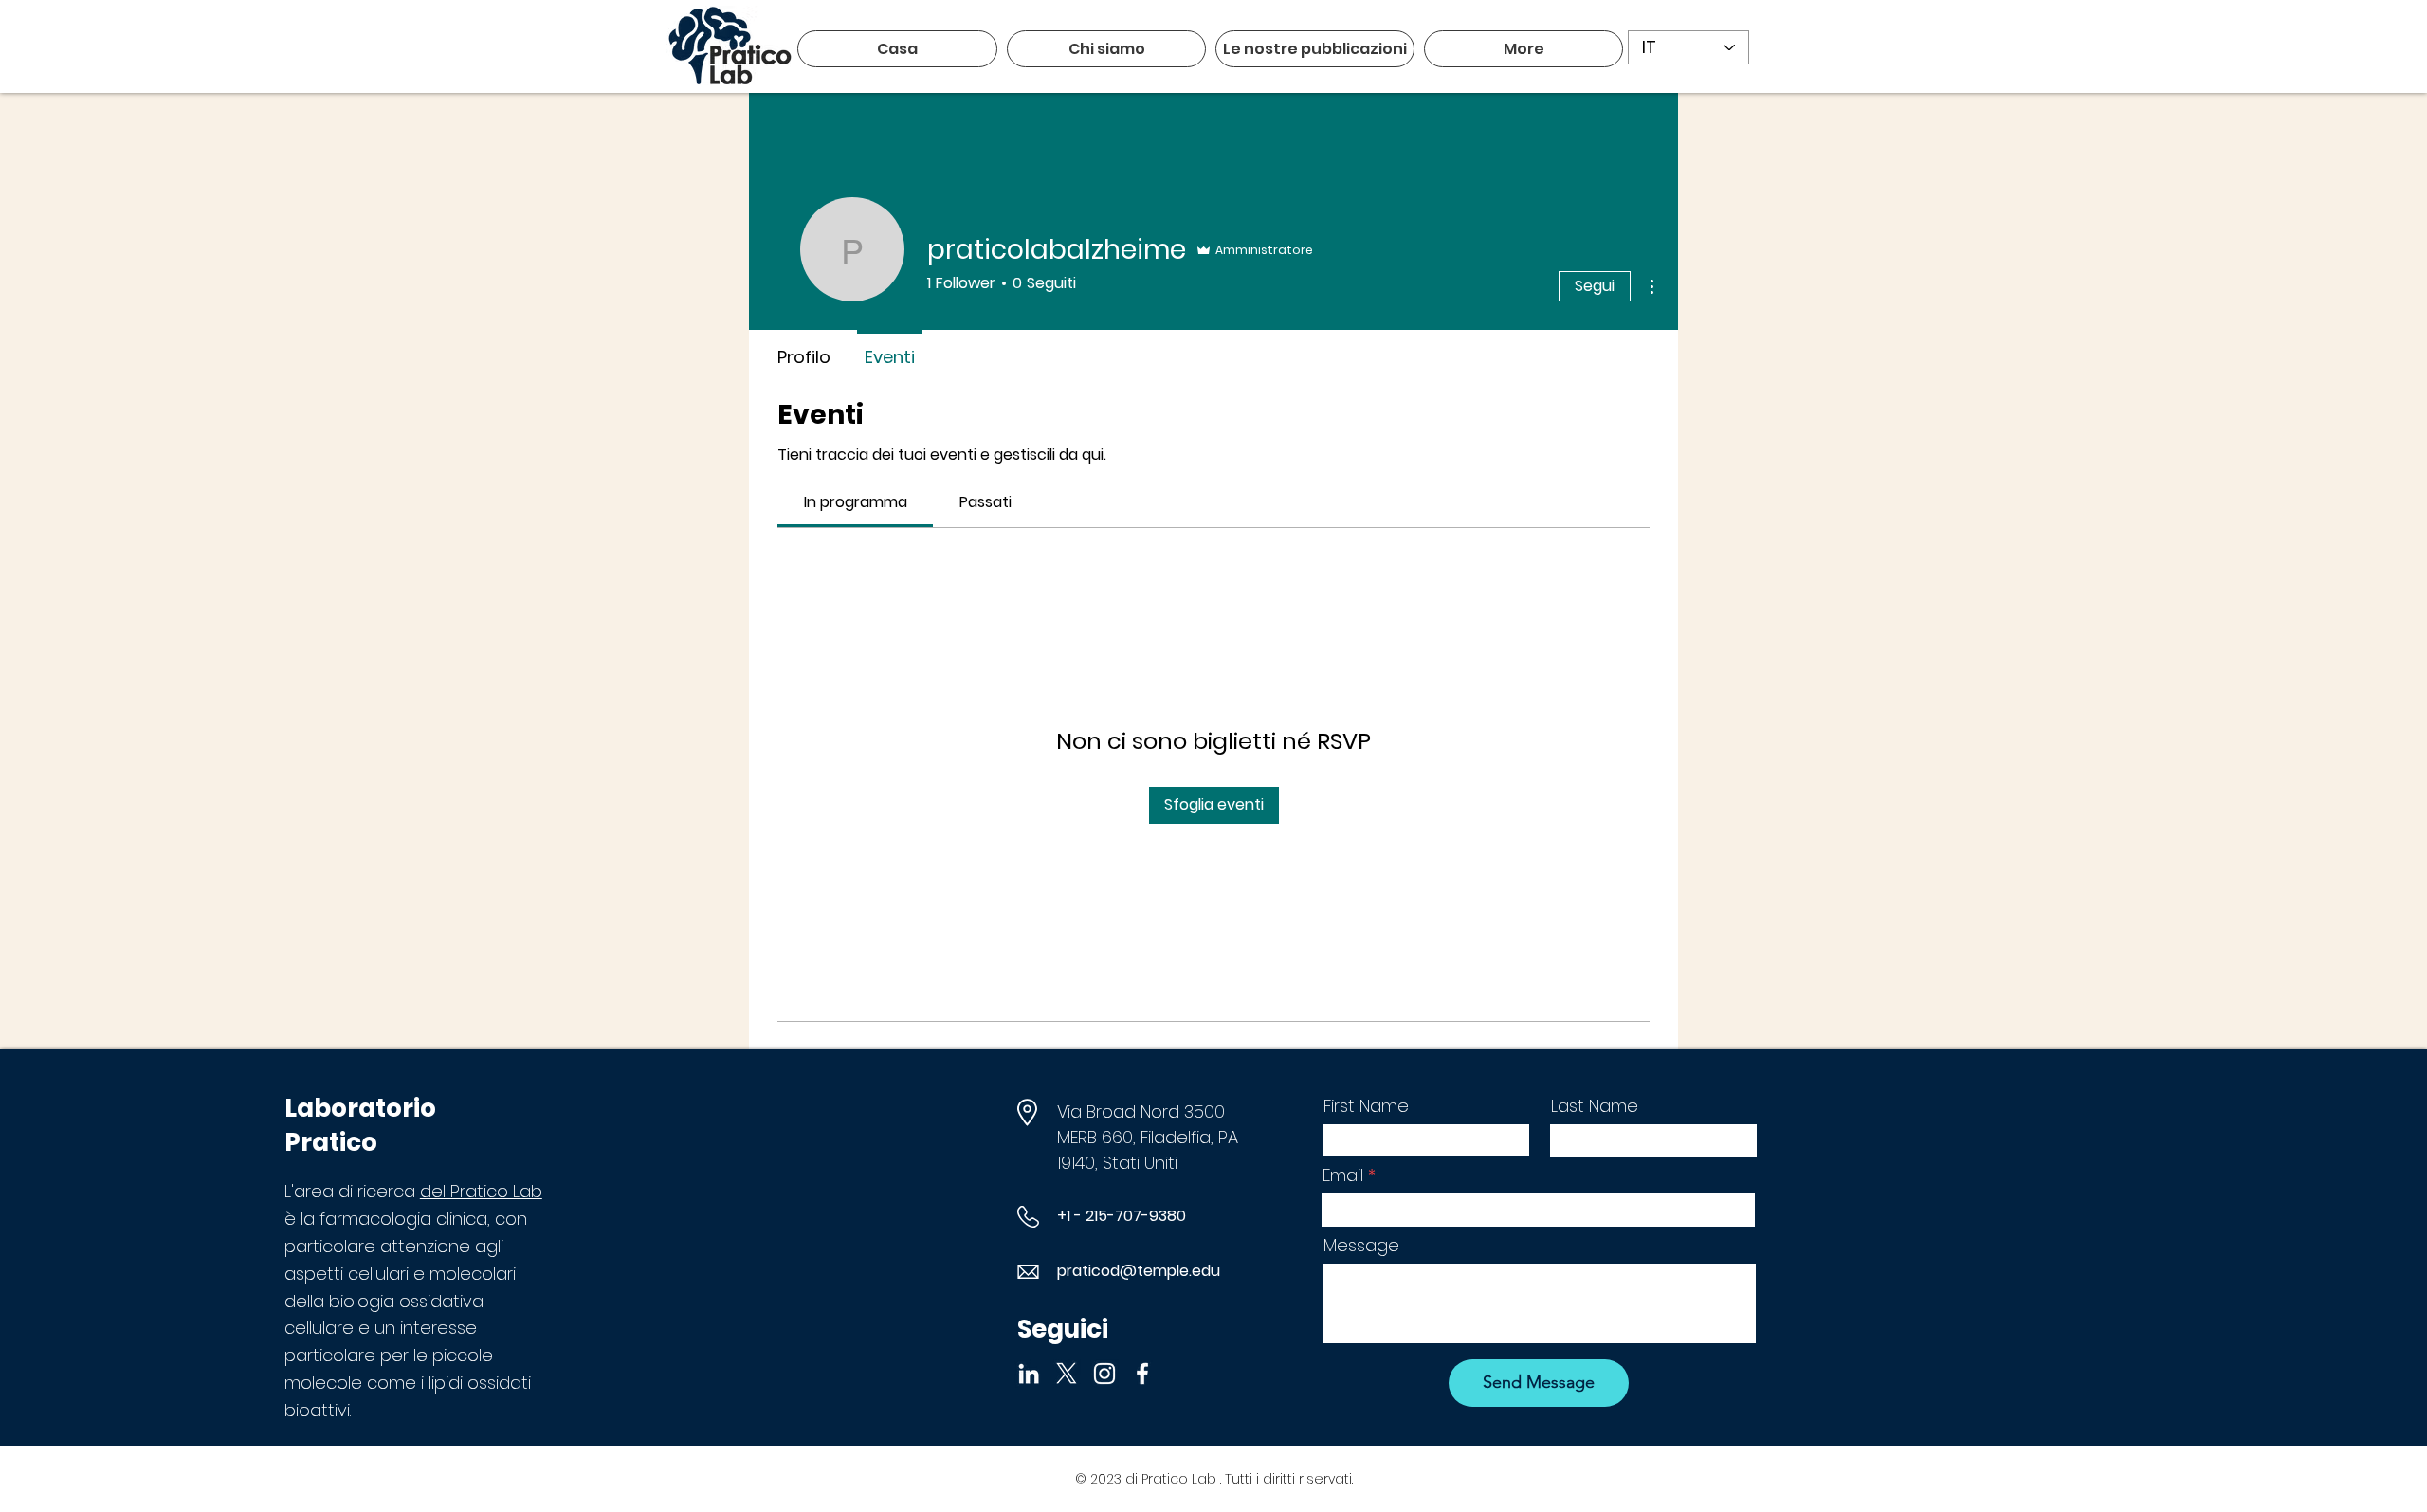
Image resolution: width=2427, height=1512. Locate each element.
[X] (1067, 1374)
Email (1343, 1175)
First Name (1366, 1106)
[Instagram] (1104, 1374)
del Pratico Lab (481, 1191)
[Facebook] (1142, 1374)
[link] (856, 502)
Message (1361, 1246)
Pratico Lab (1179, 1479)
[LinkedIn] (1029, 1374)
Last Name (1595, 1106)
